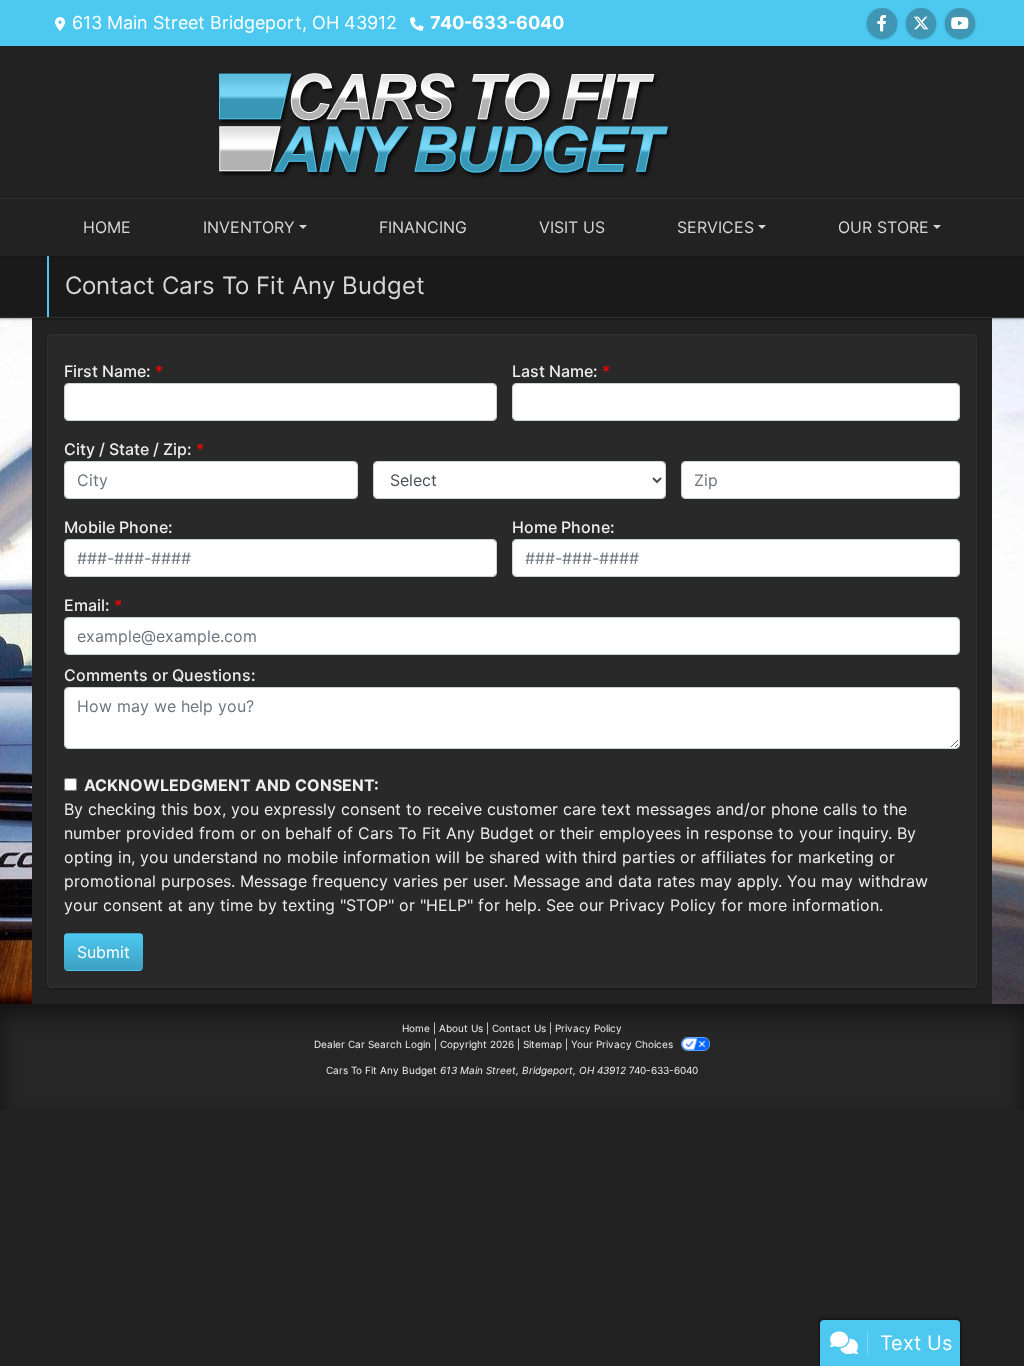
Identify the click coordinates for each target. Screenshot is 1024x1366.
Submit (103, 952)
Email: (87, 605)
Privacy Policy (662, 905)
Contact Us (519, 1028)
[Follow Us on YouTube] (960, 23)
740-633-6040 (497, 22)
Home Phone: (563, 527)
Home (416, 1028)
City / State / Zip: (128, 449)
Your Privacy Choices (623, 1044)
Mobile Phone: (118, 527)
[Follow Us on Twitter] (921, 23)
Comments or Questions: (160, 675)
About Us (461, 1028)
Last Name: (555, 371)
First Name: (107, 371)
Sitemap (542, 1044)
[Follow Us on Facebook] (882, 23)
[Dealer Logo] (512, 120)
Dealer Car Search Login (372, 1044)
